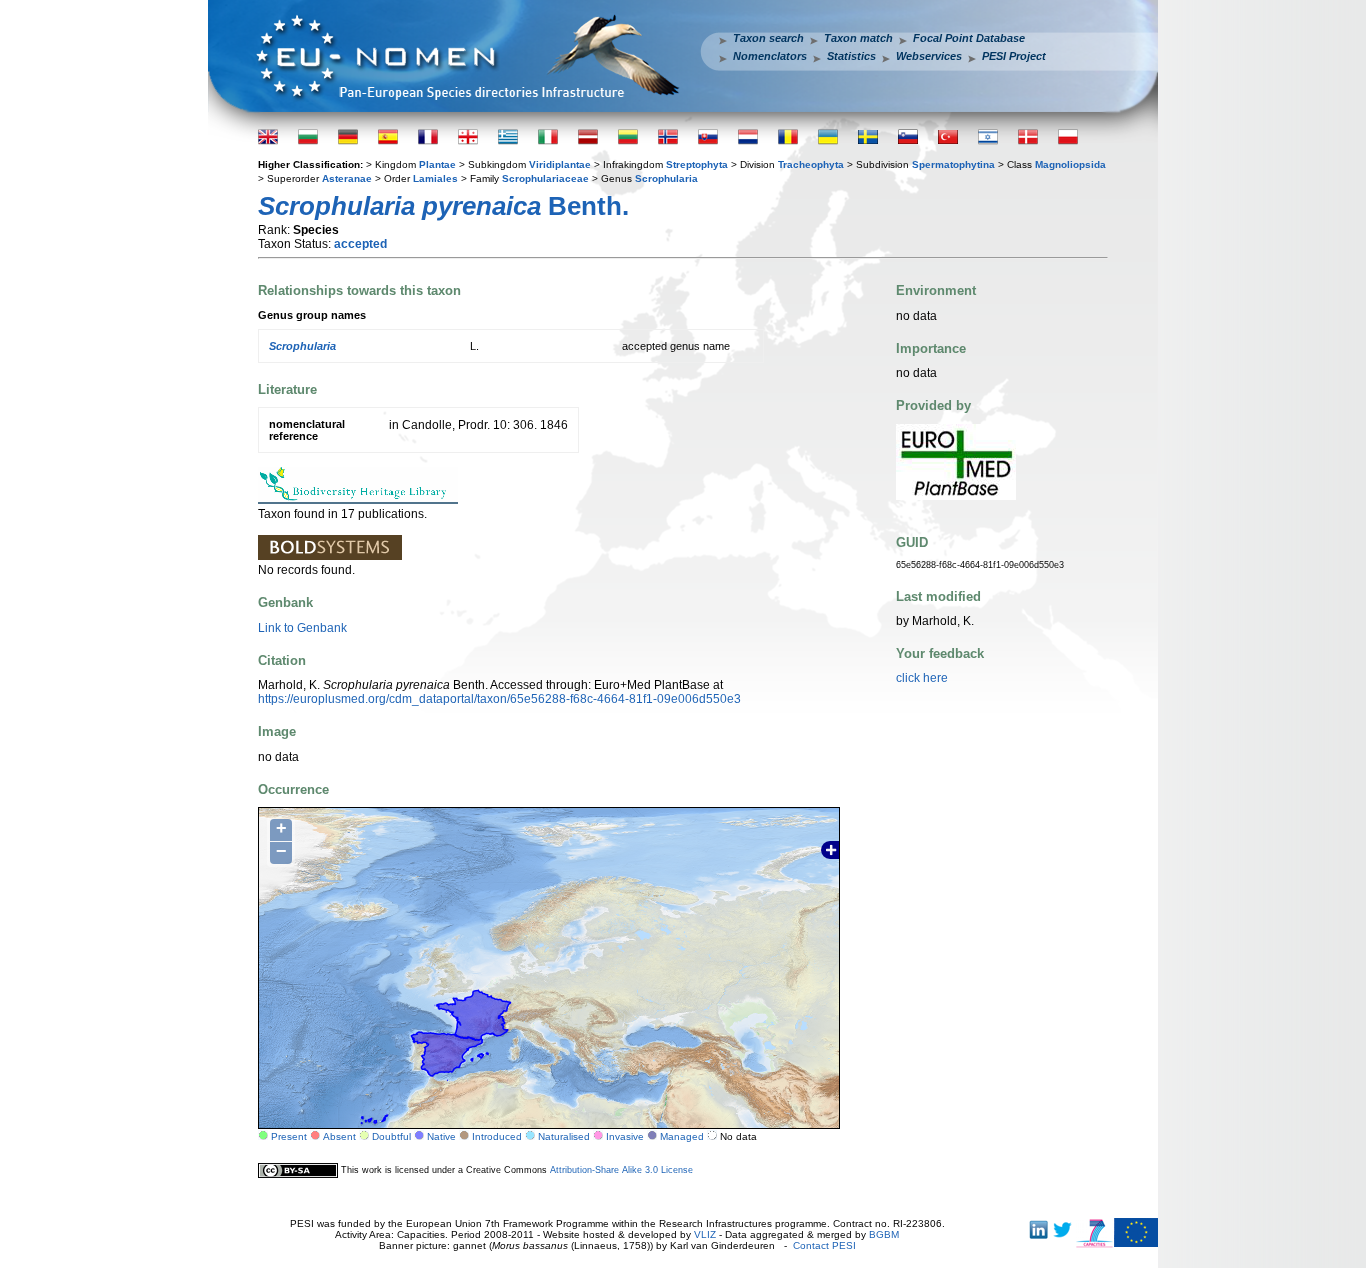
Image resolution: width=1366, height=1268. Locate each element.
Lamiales (435, 178)
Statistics (851, 56)
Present (289, 1136)
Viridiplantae (560, 164)
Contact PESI (824, 1245)
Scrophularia (666, 178)
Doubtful (391, 1136)
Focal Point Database (969, 38)
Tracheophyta (811, 164)
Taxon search (768, 38)
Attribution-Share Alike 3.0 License (621, 1170)
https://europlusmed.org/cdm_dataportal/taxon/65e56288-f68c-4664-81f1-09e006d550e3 (499, 699)
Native (441, 1136)
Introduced (497, 1136)
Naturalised (564, 1136)
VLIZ (705, 1234)
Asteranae (347, 178)
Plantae (437, 164)
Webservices (929, 56)
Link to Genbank (302, 628)
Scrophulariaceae (545, 178)
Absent (339, 1136)
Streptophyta (697, 164)
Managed (682, 1136)
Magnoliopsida (1070, 164)
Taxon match (858, 38)
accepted (360, 244)
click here (922, 678)
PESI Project (1014, 56)
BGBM (884, 1234)
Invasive (625, 1136)
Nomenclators (770, 56)
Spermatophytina (953, 164)
